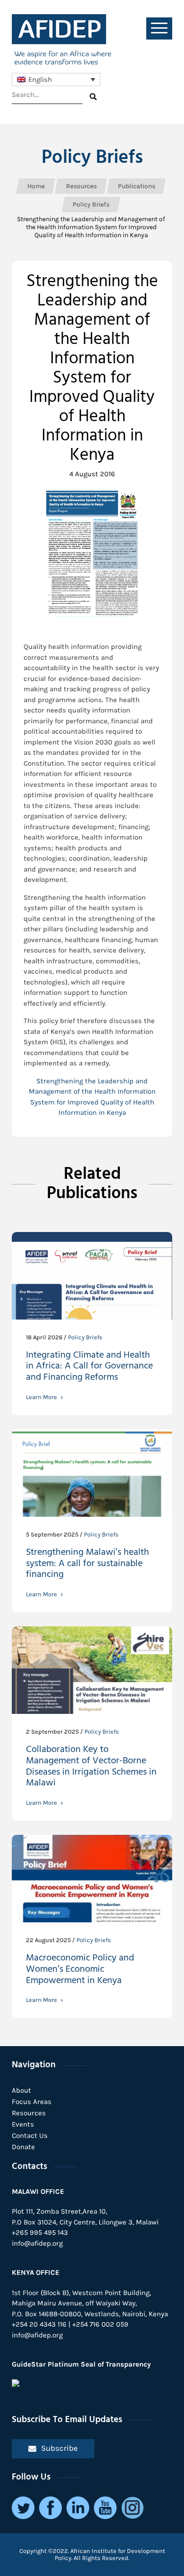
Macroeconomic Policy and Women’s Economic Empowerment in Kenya (80, 1970)
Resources (29, 2113)
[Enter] (93, 97)
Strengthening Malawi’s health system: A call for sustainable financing (88, 1565)
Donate (23, 2147)
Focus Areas (32, 2102)
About (21, 2090)
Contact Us (30, 2136)
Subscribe (59, 2448)
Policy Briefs (92, 158)
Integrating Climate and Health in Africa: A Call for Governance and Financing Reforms (89, 1368)
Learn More (42, 1397)
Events (23, 2124)
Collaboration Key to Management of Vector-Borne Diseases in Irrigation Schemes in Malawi (91, 1768)
